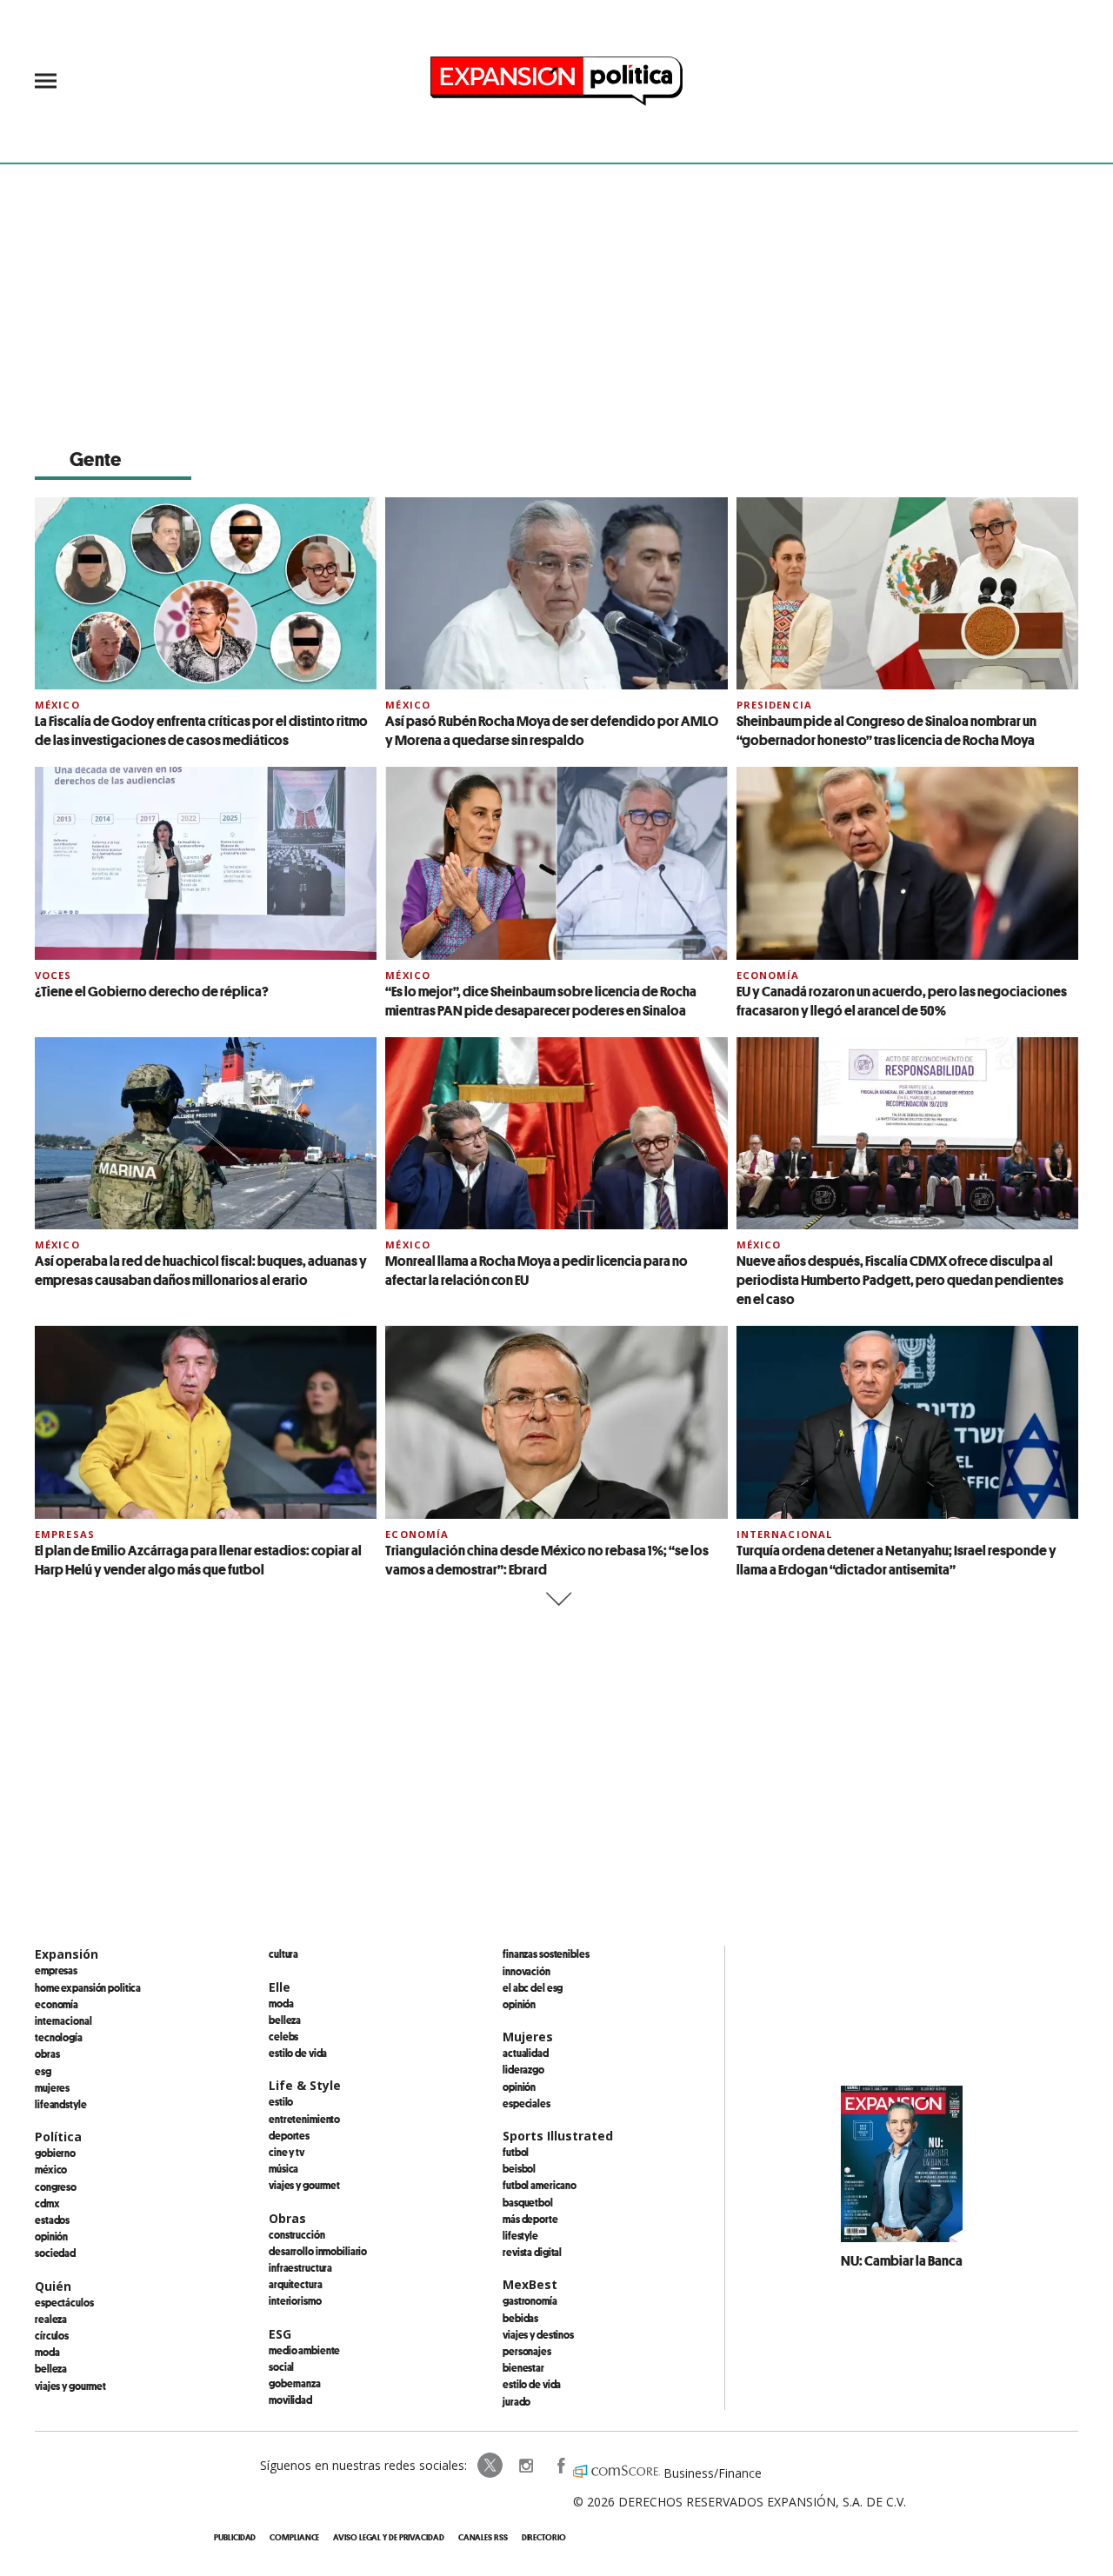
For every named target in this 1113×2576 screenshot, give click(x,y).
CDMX (47, 2203)
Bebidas (520, 2318)
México (57, 705)
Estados (52, 2220)
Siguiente (557, 1599)
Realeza (51, 2319)
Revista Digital (532, 2252)
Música (283, 2168)
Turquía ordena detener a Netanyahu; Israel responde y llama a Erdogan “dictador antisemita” (896, 1560)
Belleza (51, 2368)
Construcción (297, 2234)
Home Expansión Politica (88, 1987)
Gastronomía (530, 2300)
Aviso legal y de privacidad (388, 2537)
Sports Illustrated (558, 2136)
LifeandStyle (61, 2104)
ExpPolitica (490, 2466)
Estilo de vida (298, 2053)
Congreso (56, 2187)
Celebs (283, 2036)
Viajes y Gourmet (70, 2386)
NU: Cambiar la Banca (902, 2260)
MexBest (530, 2284)
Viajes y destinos (538, 2334)
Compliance (294, 2537)
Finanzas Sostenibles (546, 1954)
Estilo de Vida (532, 2384)
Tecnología (59, 2037)
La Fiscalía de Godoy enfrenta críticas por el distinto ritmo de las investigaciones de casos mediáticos (201, 730)
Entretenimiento (304, 2119)
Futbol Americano (540, 2185)
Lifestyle (520, 2235)
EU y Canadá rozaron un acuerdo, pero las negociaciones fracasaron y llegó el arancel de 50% (902, 1001)
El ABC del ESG (533, 1987)
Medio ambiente (304, 2350)
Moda (47, 2352)
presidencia (774, 705)
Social (281, 2366)
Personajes (527, 2351)
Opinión (51, 2236)
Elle (280, 1987)
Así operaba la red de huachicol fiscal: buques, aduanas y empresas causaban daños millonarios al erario (201, 1270)
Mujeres (52, 2087)
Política (58, 2137)
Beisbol (519, 2168)
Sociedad (55, 2253)
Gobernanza (295, 2383)
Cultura (283, 1954)
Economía (768, 975)
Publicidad (235, 2537)
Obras (47, 2053)
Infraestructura (300, 2267)
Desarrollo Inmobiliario (318, 2251)
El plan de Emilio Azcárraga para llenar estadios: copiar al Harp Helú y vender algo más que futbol (198, 1560)
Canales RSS (483, 2537)
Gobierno (55, 2153)
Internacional (785, 1534)
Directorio (544, 2537)
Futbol (516, 2152)
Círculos (52, 2335)
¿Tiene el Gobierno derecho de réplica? (152, 991)
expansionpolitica (525, 2466)
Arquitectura (296, 2284)
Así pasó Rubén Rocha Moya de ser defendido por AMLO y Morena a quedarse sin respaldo (552, 730)
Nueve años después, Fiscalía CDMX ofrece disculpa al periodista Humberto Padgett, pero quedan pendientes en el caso (900, 1280)
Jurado (517, 2401)
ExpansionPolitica (560, 2466)
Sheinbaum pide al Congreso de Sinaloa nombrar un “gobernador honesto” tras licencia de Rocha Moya (886, 730)
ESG (43, 2071)
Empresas (65, 1534)
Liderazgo (523, 2069)
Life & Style (305, 2085)
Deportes (289, 2135)
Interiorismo (295, 2300)
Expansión (67, 1954)
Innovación (527, 1971)
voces (53, 975)
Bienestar (523, 2367)
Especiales (527, 2103)
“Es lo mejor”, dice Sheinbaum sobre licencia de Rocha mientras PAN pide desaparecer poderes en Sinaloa (541, 1001)
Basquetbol (528, 2202)
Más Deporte (530, 2219)
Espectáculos (64, 2302)
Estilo (281, 2101)
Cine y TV (287, 2152)
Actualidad (526, 2053)
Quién (53, 2286)
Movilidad (290, 2400)
